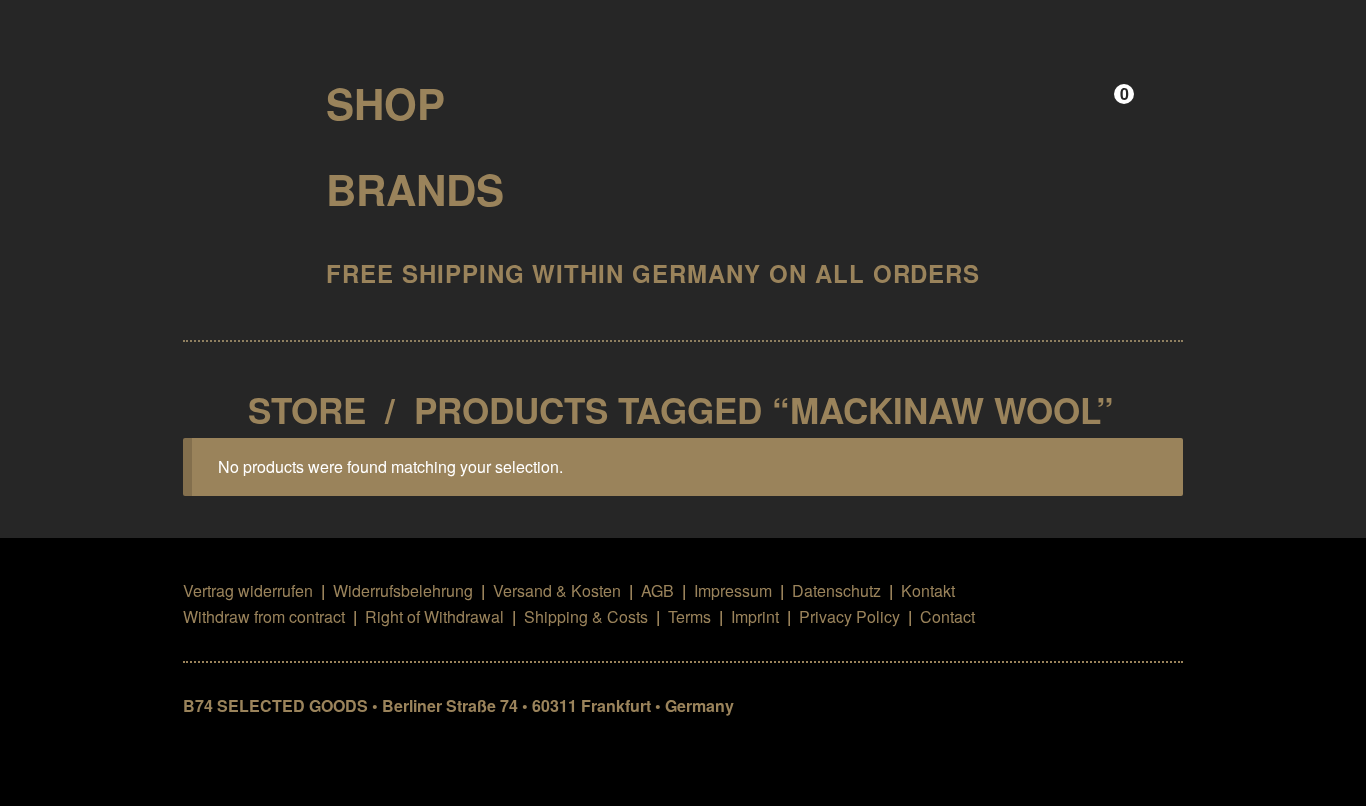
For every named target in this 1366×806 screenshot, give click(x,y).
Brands (415, 189)
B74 (237, 96)
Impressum (733, 590)
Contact (947, 616)
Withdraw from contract (264, 616)
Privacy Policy (849, 616)
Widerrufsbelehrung (403, 590)
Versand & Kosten (557, 590)
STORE (307, 410)
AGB (657, 590)
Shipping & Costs (586, 616)
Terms (689, 616)
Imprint (755, 616)
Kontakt (928, 590)
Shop (385, 103)
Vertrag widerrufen (248, 590)
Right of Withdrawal (434, 616)
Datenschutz (836, 590)
